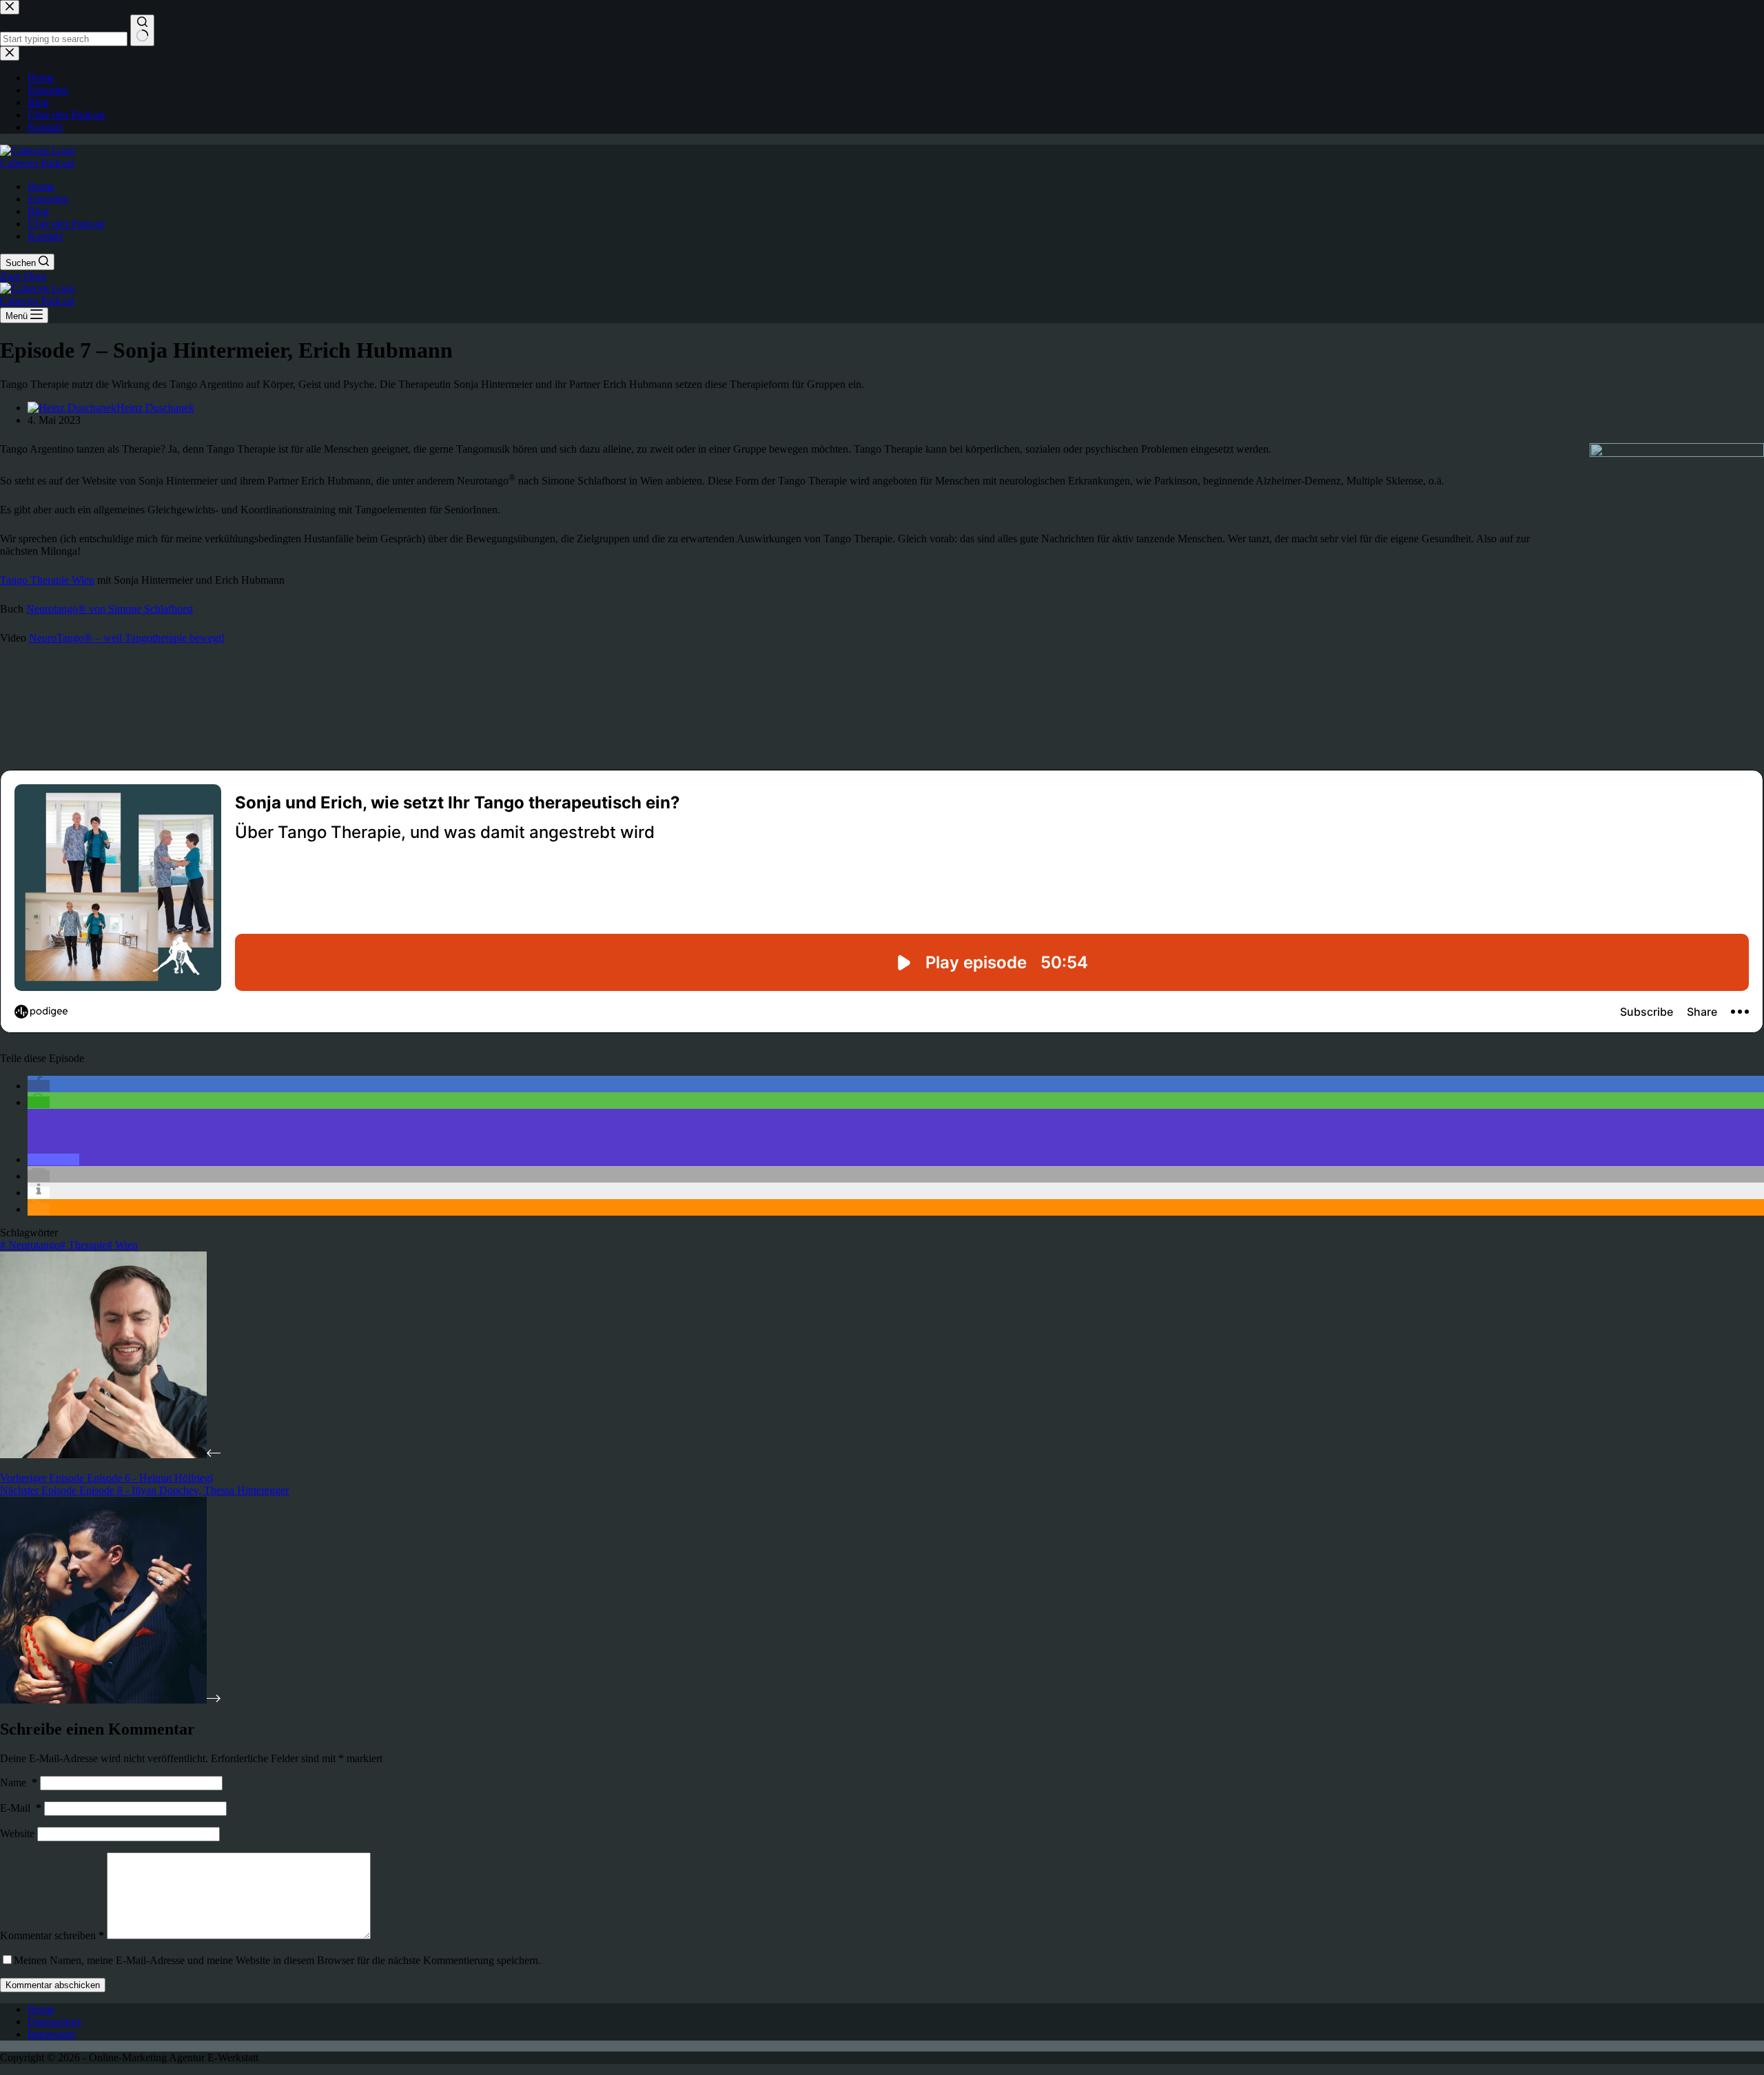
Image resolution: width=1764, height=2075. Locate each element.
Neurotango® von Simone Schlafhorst (110, 609)
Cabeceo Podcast (37, 163)
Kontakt (45, 236)
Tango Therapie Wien (47, 580)
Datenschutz (54, 2022)
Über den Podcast (66, 224)
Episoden (48, 199)
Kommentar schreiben (52, 1935)
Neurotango (30, 1245)
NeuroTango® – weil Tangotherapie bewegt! (127, 638)
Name (19, 1782)
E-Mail (21, 1808)
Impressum (51, 2034)
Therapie (83, 1245)
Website (17, 1833)
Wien (122, 1245)
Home (41, 186)
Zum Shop (23, 276)
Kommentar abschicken (53, 1985)
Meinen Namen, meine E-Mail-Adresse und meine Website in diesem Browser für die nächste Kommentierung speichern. (277, 1960)
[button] (39, 1086)
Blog (38, 211)
